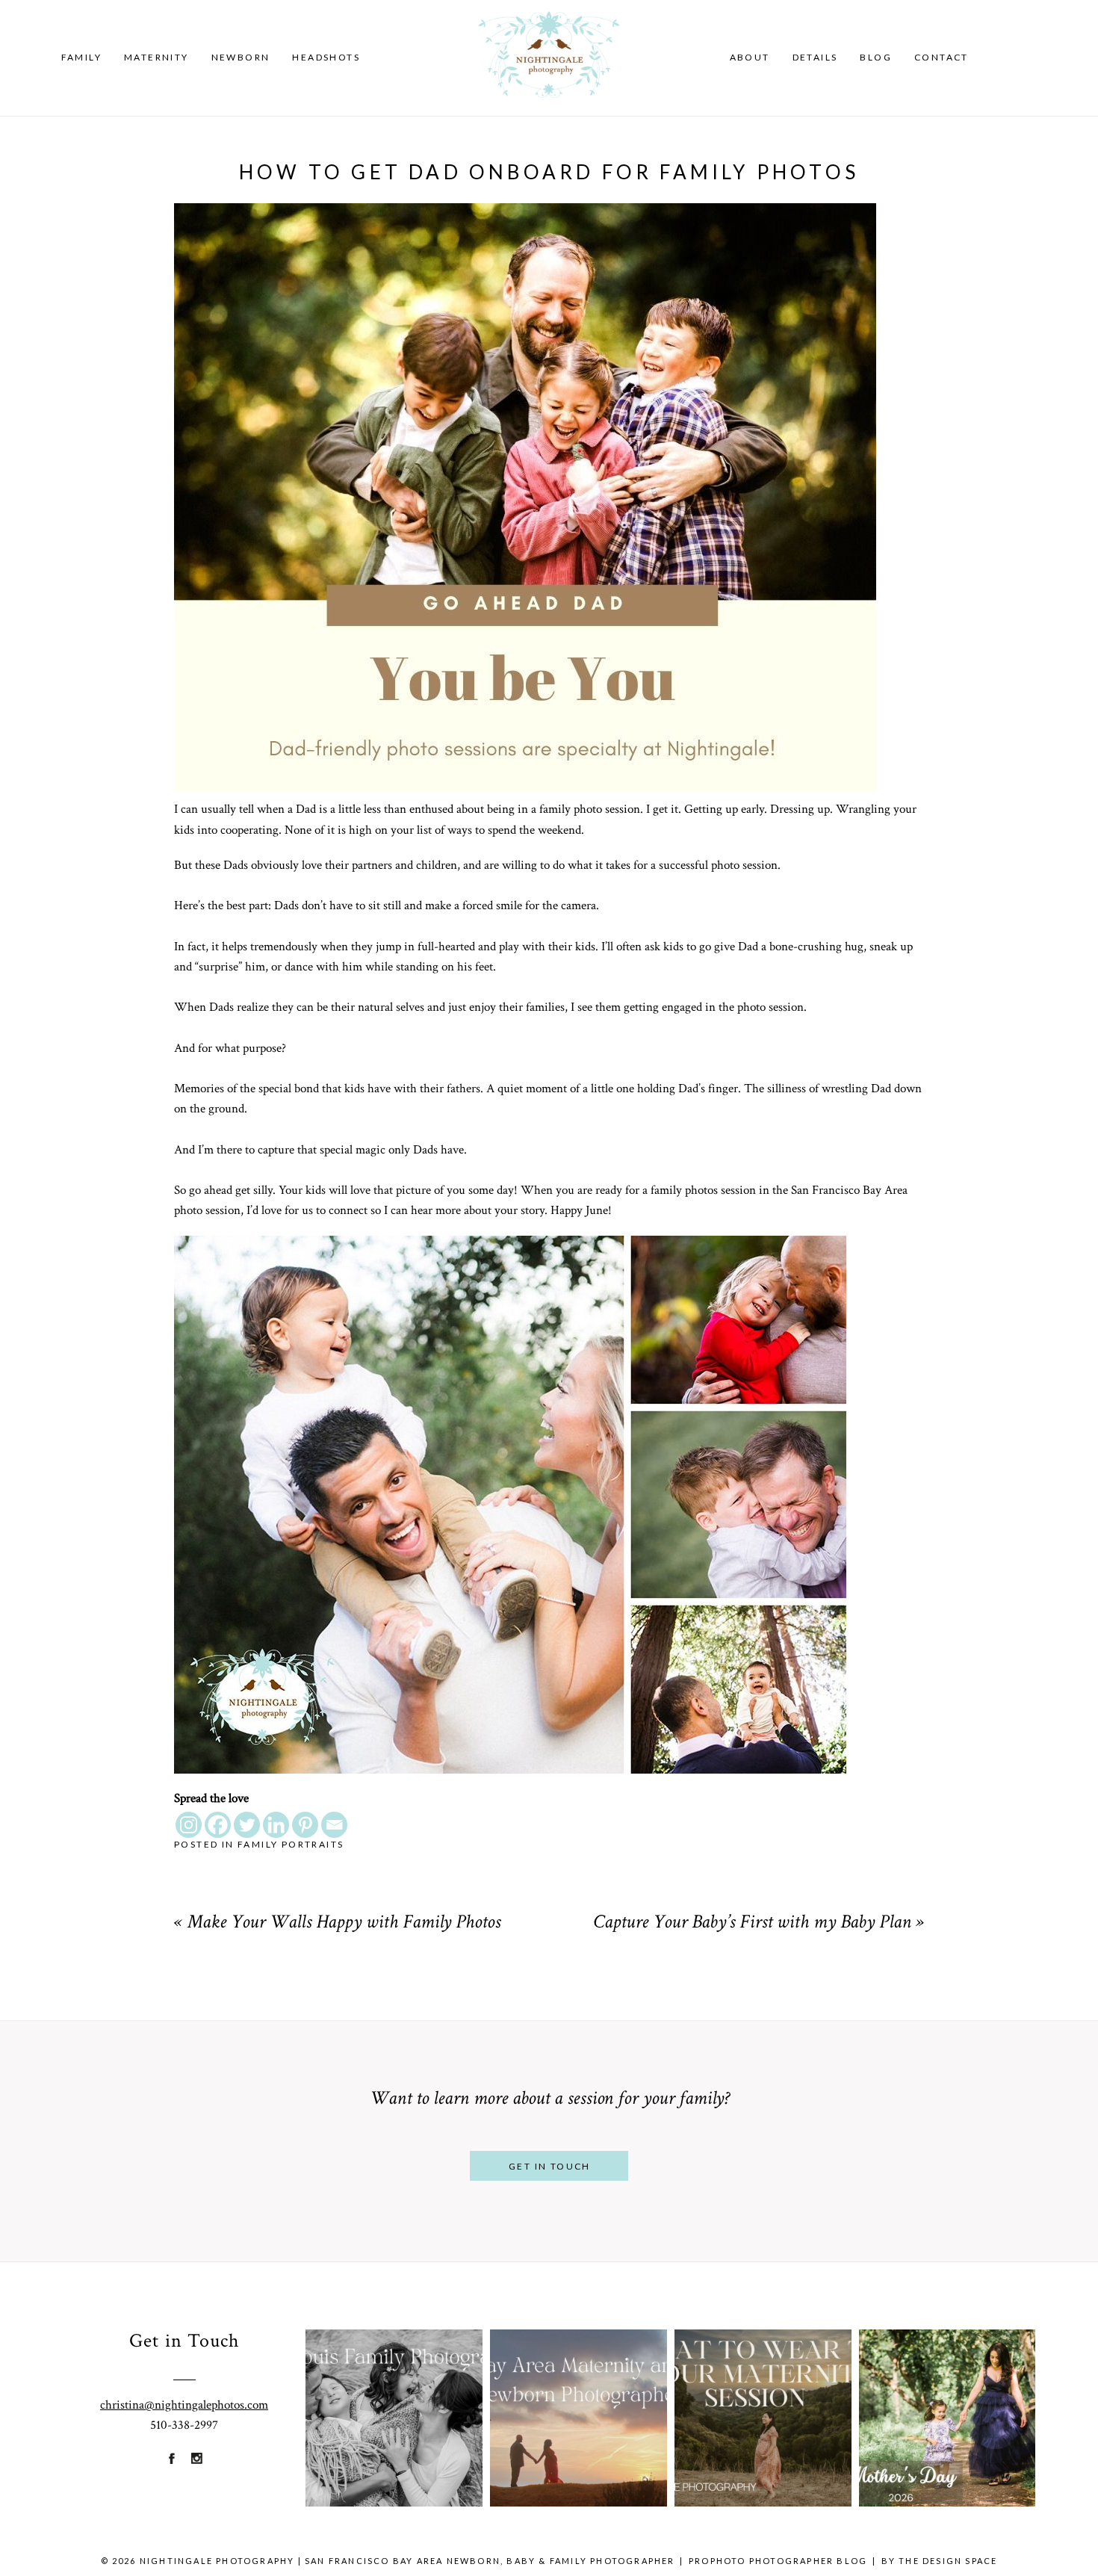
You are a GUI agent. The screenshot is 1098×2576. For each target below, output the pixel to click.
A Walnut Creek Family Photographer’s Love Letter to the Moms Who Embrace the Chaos (946, 2388)
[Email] (334, 1825)
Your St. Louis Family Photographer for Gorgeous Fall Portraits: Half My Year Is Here (394, 2388)
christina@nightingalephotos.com (184, 2405)
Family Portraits (291, 1844)
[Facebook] (218, 1825)
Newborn (241, 57)
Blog (876, 57)
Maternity (156, 57)
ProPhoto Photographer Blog (778, 2561)
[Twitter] (247, 1825)
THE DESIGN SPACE (948, 2561)
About (750, 57)
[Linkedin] (276, 1825)
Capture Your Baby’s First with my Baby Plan (752, 1924)
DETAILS (815, 57)
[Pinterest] (305, 1825)
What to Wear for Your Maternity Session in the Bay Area (762, 2388)
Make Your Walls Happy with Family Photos (344, 1924)
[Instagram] (189, 1825)
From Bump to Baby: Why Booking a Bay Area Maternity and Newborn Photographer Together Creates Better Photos (578, 2388)
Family (81, 57)
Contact (942, 57)
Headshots (326, 57)
